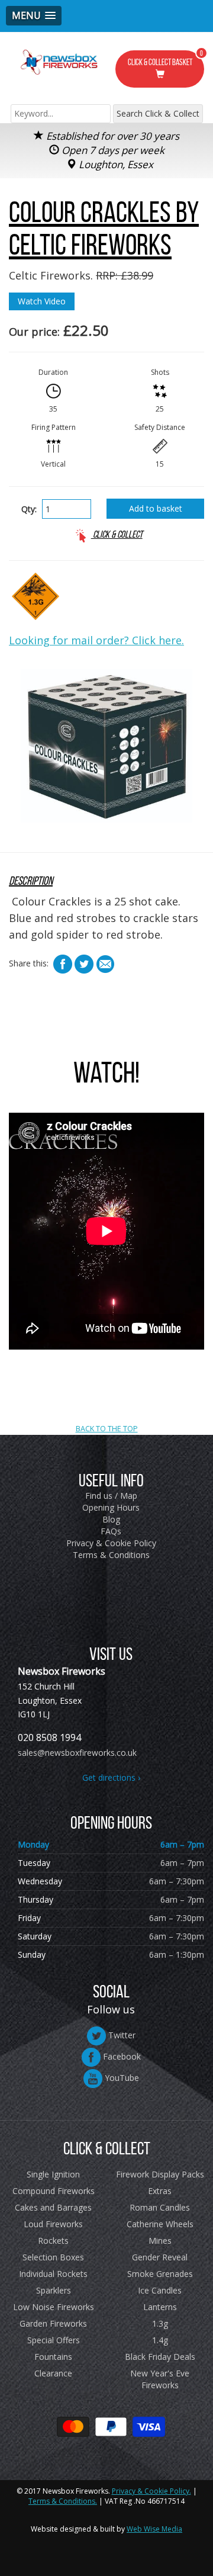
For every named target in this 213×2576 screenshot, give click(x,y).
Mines (160, 2241)
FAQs (111, 1531)
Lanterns (160, 2307)
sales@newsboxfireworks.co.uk (77, 1753)
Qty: (29, 509)
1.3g (160, 2323)
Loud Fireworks (53, 2224)
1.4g (160, 2340)
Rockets (53, 2241)
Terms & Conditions (111, 1555)
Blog (111, 1519)
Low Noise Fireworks (54, 2307)
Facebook (121, 2056)
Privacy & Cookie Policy (111, 1543)
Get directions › (111, 1777)
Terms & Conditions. (63, 2501)
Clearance (53, 2373)
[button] (34, 16)
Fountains (53, 2357)
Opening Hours (111, 1507)
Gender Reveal (160, 2257)
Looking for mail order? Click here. (96, 640)
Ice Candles (160, 2290)
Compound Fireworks (54, 2191)
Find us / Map (111, 1496)
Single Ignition (53, 2174)
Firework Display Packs (160, 2174)
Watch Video (42, 301)
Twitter (121, 2035)
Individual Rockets (53, 2274)
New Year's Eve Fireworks (160, 2379)
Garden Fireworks (53, 2323)
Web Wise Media (154, 2529)
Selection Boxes (53, 2257)
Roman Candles (160, 2207)
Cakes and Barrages (53, 2207)
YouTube (121, 2078)
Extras (160, 2191)
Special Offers (54, 2340)
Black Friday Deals (160, 2357)
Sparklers (54, 2290)
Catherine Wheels (160, 2224)
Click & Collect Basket (166, 59)
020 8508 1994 (49, 1737)
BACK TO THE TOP (107, 1429)
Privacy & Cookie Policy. (151, 2491)
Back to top (106, 1358)
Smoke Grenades (160, 2274)
